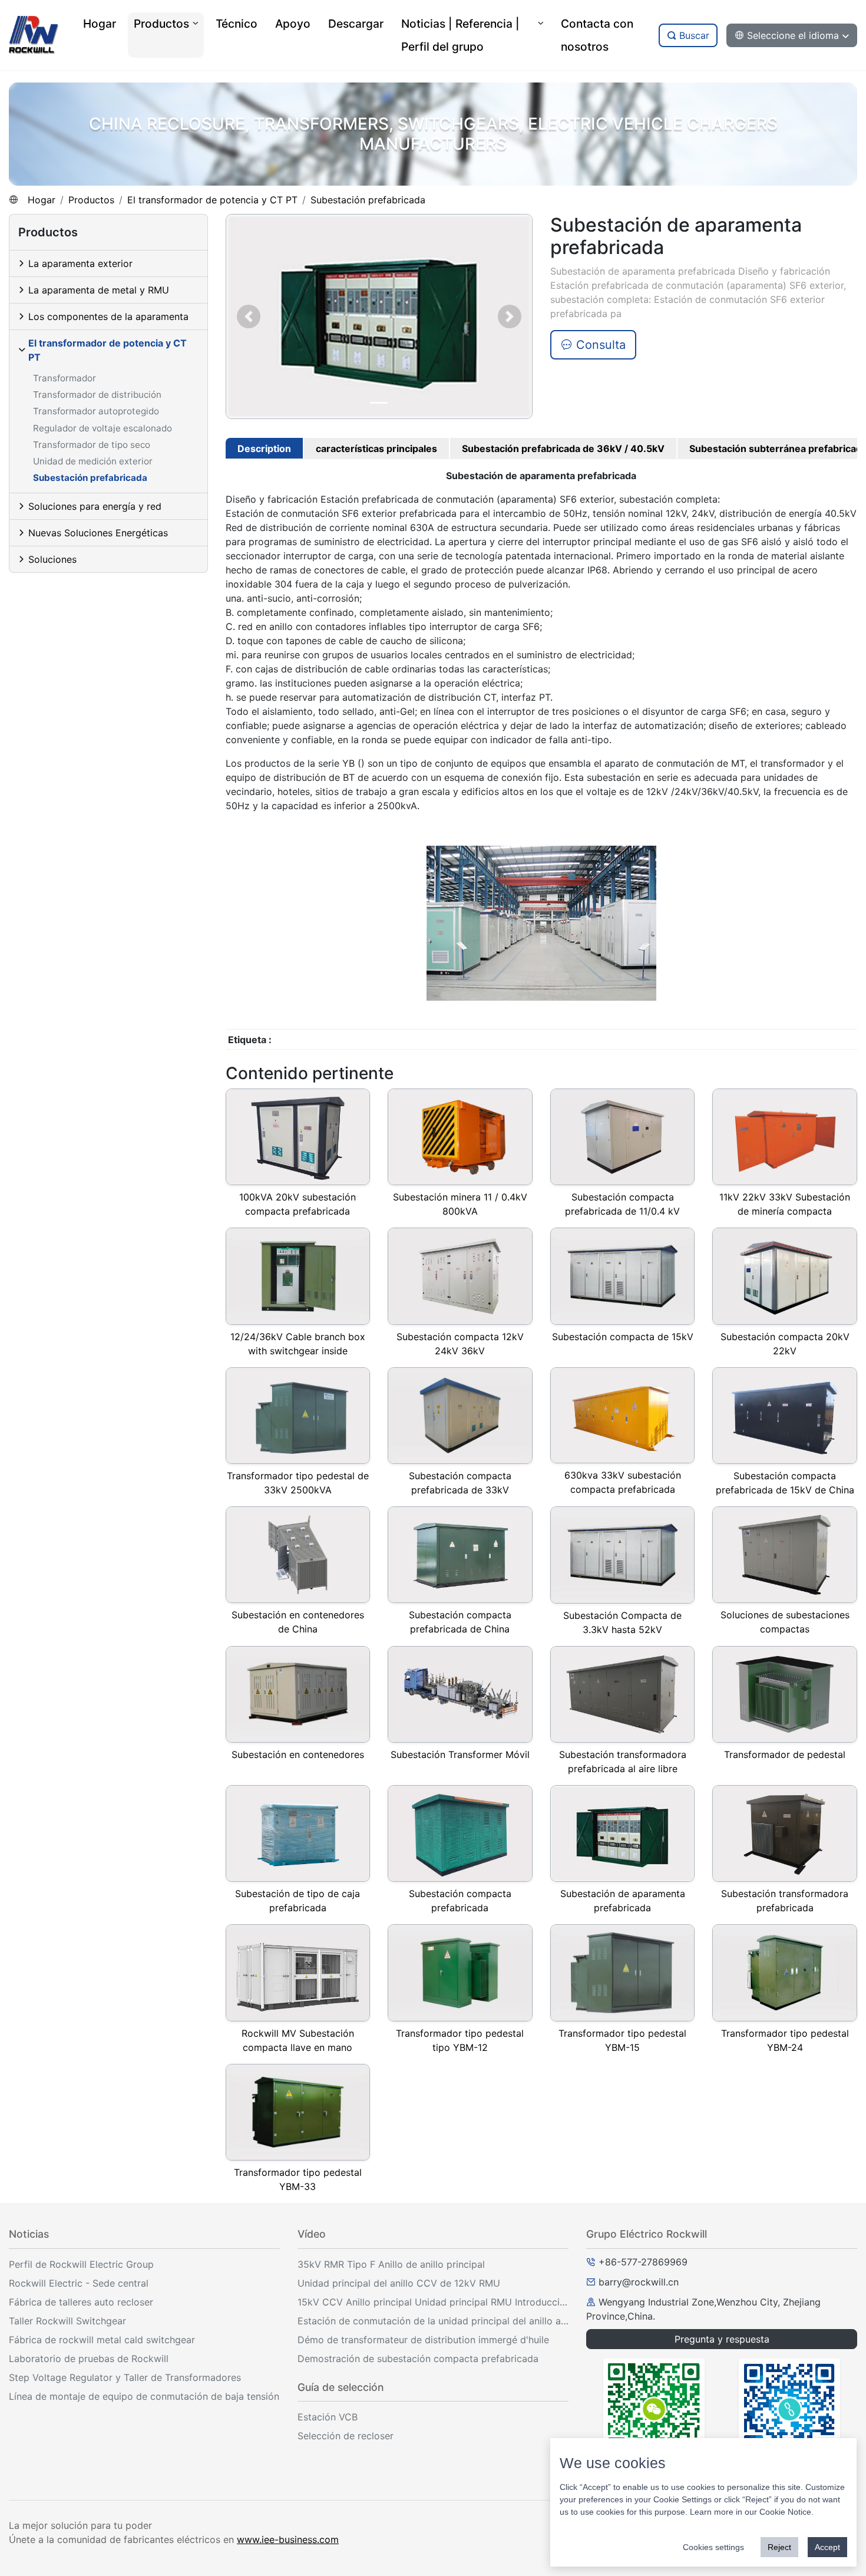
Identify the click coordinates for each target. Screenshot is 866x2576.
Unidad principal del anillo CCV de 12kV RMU (399, 2283)
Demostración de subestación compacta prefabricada (418, 2359)
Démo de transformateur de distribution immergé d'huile (423, 2340)
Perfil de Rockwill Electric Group (81, 2264)
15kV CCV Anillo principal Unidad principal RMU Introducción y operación (433, 2302)
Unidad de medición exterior (93, 461)
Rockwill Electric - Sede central (79, 2283)
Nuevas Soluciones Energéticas (98, 533)
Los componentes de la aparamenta (108, 316)
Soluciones (52, 559)
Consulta (599, 345)
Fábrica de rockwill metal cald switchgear (102, 2340)
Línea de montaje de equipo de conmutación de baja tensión (144, 2396)
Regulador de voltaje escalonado (103, 428)
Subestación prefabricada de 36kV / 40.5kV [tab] (563, 448)
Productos (91, 200)
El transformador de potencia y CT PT (212, 200)
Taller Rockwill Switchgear (67, 2321)
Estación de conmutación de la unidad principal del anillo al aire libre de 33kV (433, 2321)
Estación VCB (328, 2417)
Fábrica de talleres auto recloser (81, 2302)
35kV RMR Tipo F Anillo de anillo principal (391, 2264)
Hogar (42, 200)
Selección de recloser (346, 2436)
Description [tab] (264, 448)
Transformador (65, 378)
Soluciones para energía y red (95, 506)
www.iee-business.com (288, 2539)
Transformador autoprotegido (96, 411)
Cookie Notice (785, 2512)
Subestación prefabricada (368, 200)
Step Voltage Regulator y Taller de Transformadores (125, 2377)
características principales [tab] (376, 448)
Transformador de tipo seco (92, 445)
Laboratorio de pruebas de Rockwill (89, 2359)
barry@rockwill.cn (639, 2282)
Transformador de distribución (97, 395)
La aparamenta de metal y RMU (99, 290)
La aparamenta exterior (80, 263)
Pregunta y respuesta (722, 2339)
